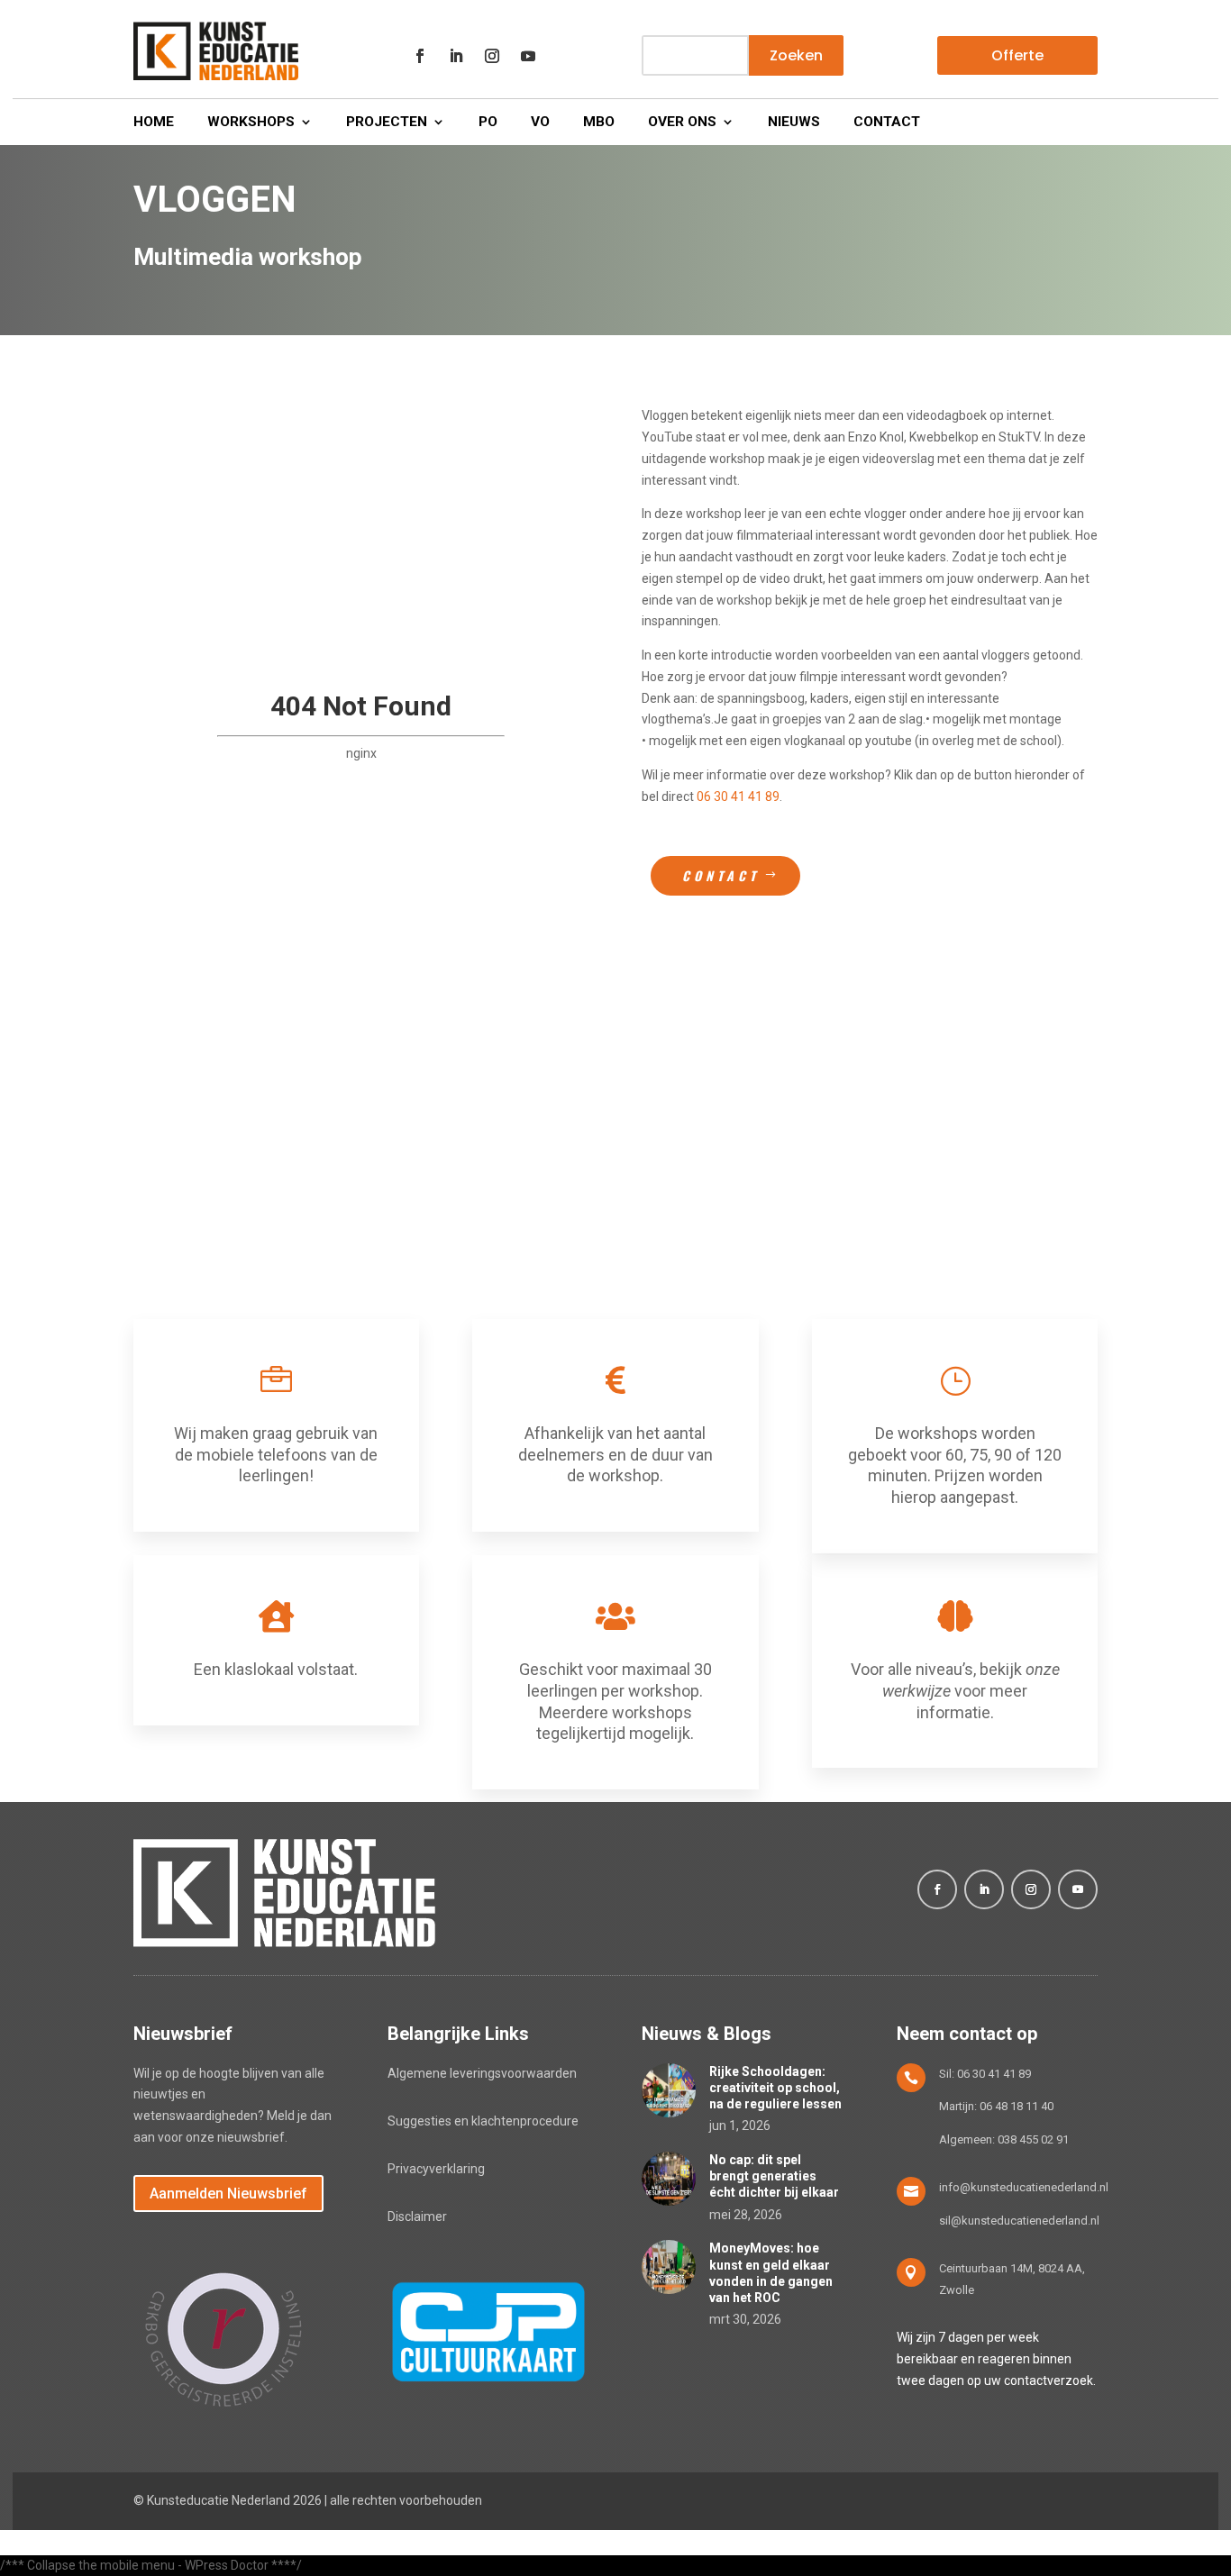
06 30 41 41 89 (738, 796)
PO (488, 123)
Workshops (251, 123)
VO (540, 123)
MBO (599, 123)
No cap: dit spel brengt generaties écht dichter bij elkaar (774, 2176)
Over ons (682, 123)
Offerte (1017, 55)
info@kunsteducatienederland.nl (1024, 2187)
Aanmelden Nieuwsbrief (228, 2194)
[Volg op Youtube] (528, 56)
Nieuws (794, 123)
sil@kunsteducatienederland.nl (1019, 2221)
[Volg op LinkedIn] (456, 56)
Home (154, 123)
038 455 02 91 (1033, 2139)
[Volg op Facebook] (420, 56)
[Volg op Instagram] (492, 56)
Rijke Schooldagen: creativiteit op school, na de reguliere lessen (775, 2088)
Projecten (387, 123)
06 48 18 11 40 (1017, 2106)
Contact (887, 123)
